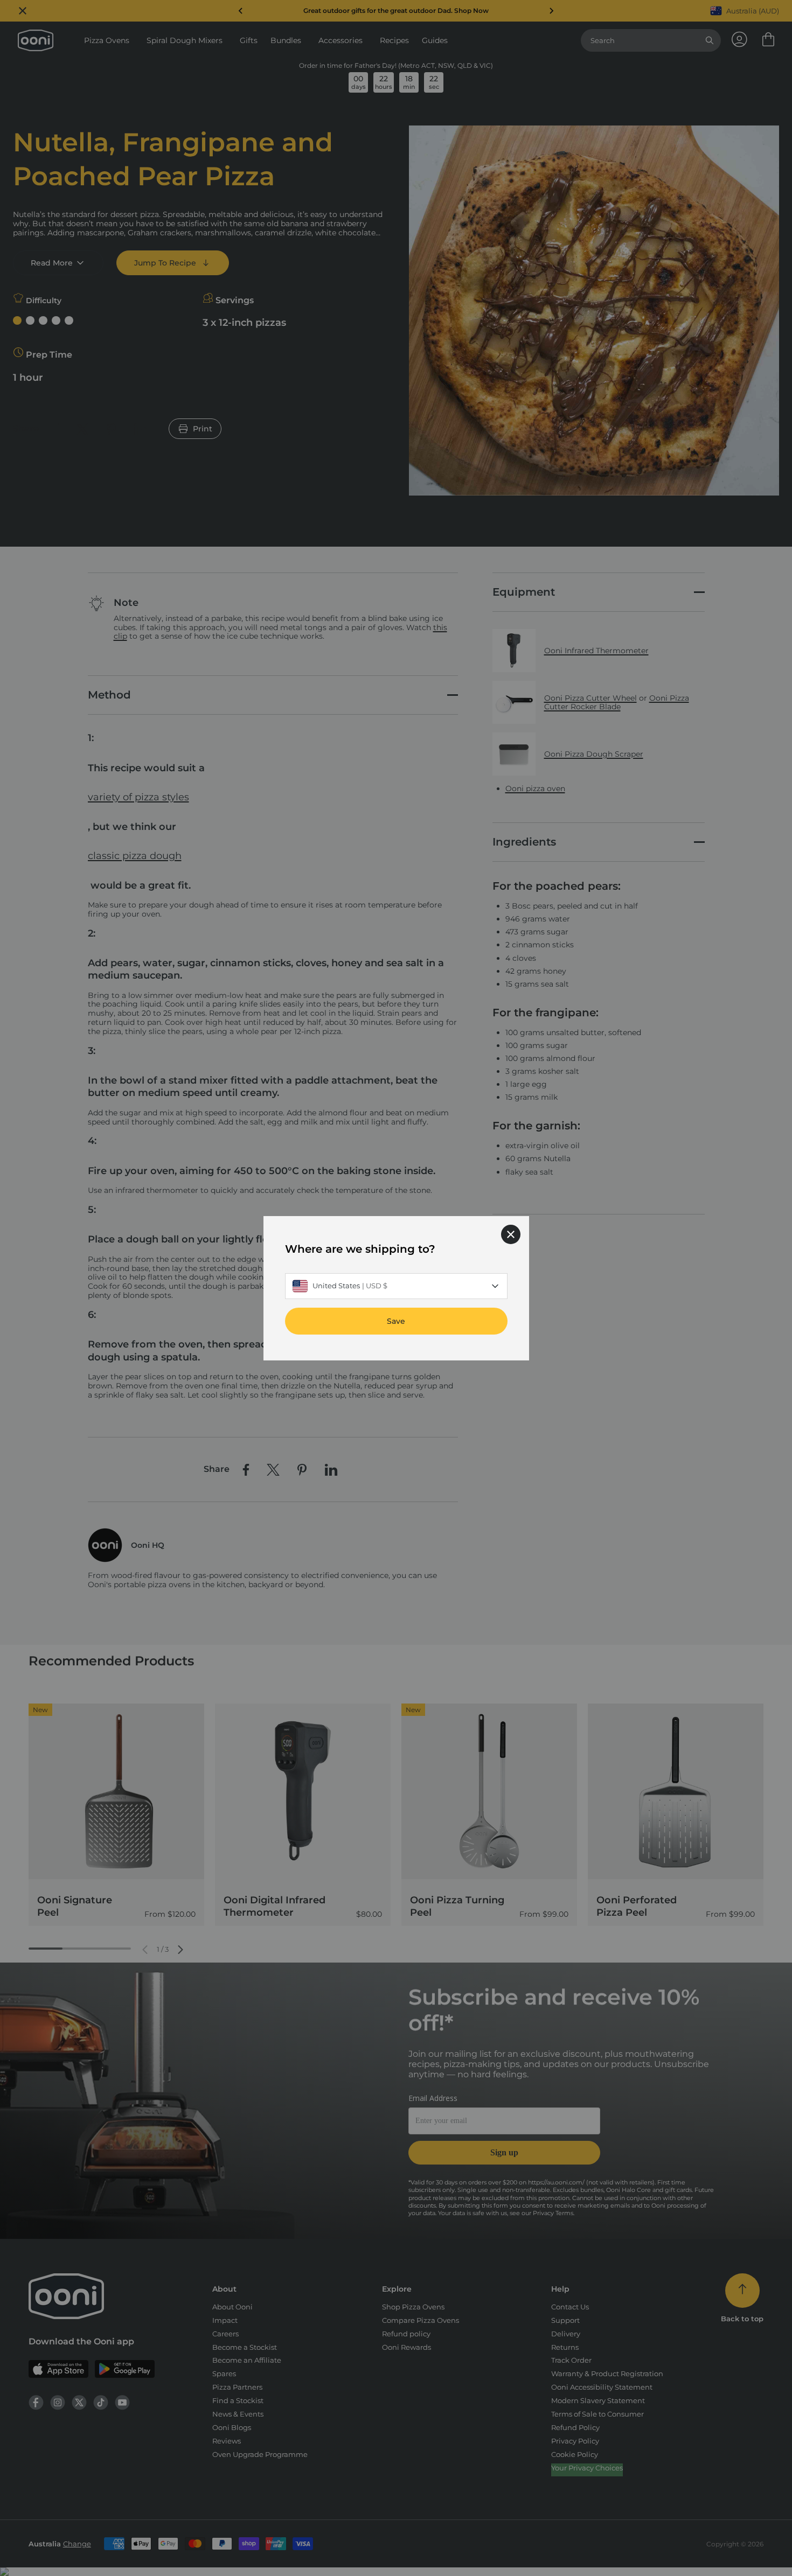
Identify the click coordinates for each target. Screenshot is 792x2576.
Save (396, 1321)
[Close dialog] (511, 1234)
